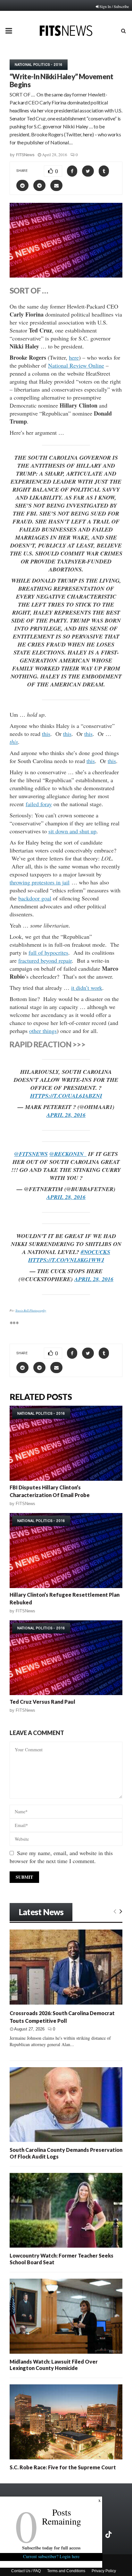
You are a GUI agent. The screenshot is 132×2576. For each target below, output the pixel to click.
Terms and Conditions (66, 2571)
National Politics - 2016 (39, 65)
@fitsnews (31, 1154)
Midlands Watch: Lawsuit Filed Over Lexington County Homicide (54, 2365)
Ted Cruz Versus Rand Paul (42, 1702)
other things (43, 1031)
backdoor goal (35, 898)
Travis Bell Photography (31, 1310)
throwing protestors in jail (40, 882)
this (46, 734)
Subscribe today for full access (51, 2548)
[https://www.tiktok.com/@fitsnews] (109, 2534)
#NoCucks (95, 1252)
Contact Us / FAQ (26, 2571)
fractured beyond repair (45, 960)
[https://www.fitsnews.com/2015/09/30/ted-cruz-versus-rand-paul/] (66, 1658)
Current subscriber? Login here (51, 2556)
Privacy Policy (104, 2571)
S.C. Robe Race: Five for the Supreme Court (63, 2467)
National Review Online (76, 365)
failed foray (39, 804)
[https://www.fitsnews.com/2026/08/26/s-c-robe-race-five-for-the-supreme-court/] (66, 2422)
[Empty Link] (115, 1911)
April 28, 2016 (66, 1115)
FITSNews (25, 155)
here (74, 357)
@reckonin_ (68, 1154)
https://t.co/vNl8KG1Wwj (66, 1260)
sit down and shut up (72, 831)
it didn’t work (87, 988)
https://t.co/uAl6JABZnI (66, 1096)
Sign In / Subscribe (114, 6)
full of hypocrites (48, 952)
